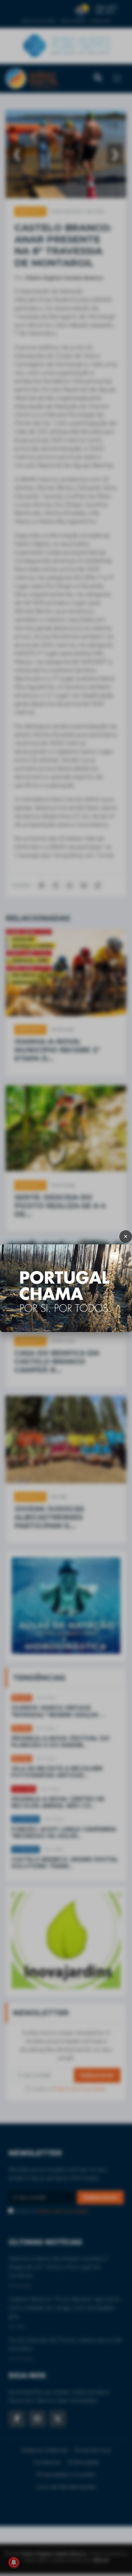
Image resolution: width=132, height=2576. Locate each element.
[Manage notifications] (14, 2562)
